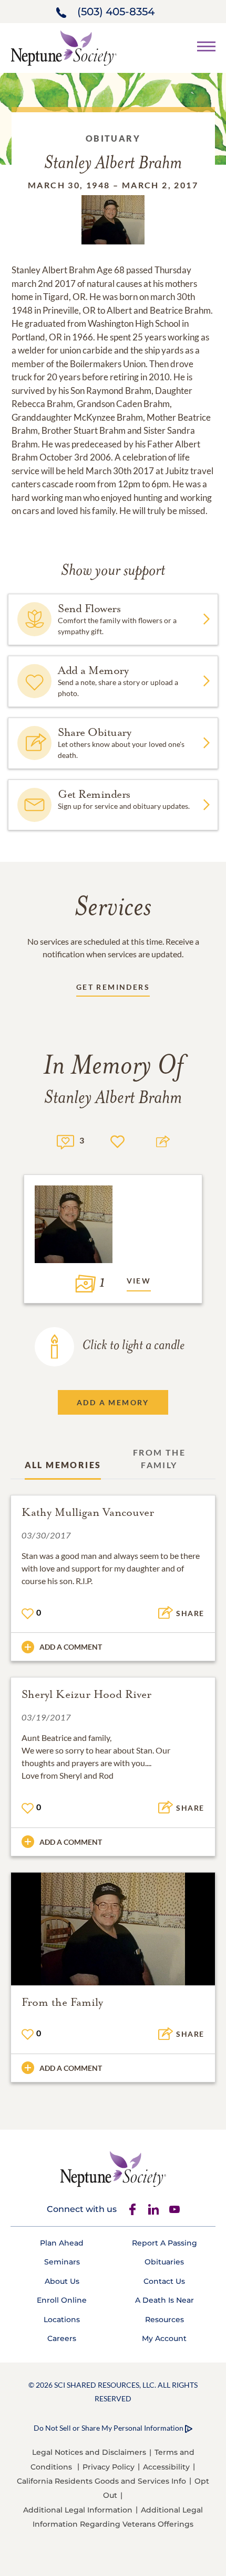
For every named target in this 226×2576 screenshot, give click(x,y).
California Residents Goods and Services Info (101, 2481)
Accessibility (166, 2467)
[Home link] (64, 47)
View (139, 1281)
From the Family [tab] (159, 1458)
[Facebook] (132, 2209)
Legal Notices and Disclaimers (89, 2452)
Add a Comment (71, 1647)
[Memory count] (65, 1141)
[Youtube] (174, 2209)
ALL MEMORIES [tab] (63, 1465)
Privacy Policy (109, 2467)
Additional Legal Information (78, 2510)
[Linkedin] (153, 2209)
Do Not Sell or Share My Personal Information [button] (109, 2428)
